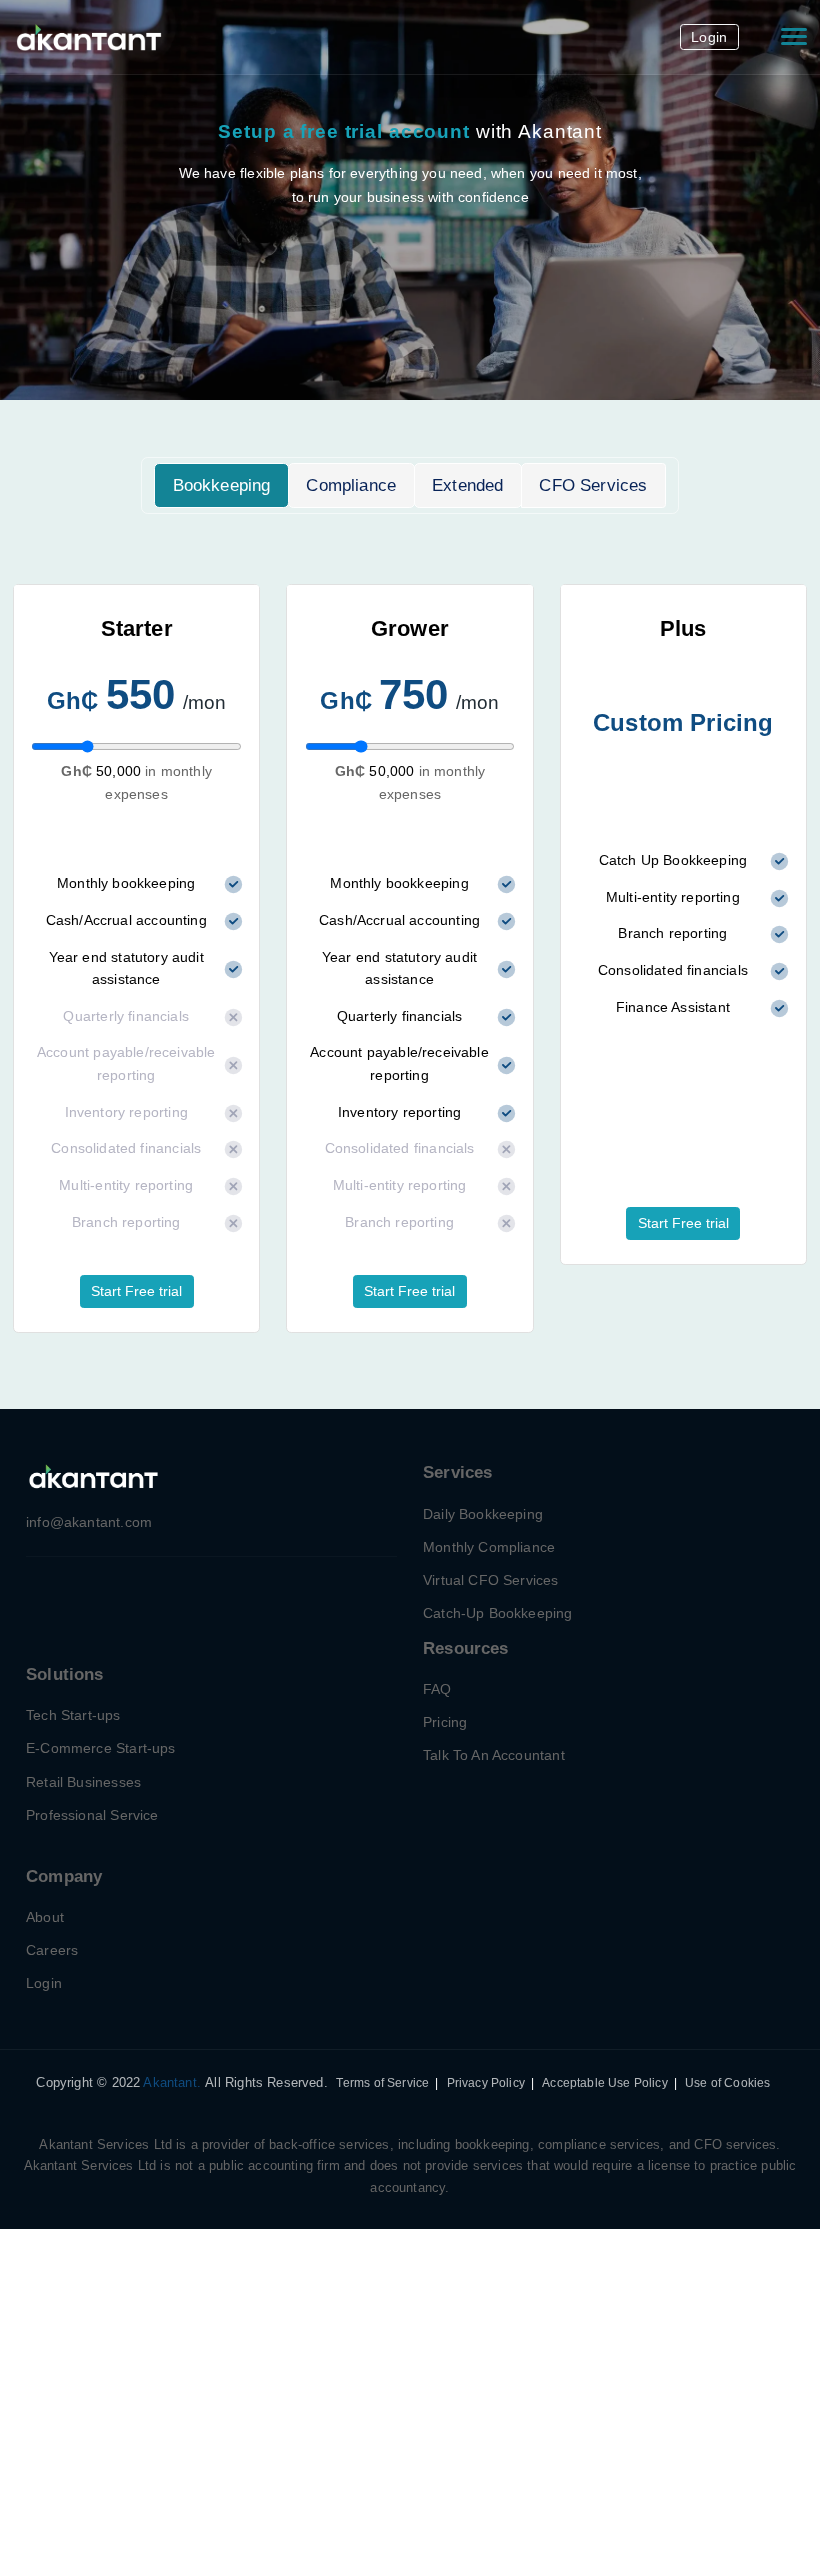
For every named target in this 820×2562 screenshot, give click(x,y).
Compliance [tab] (351, 485)
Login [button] (709, 37)
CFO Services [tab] (593, 485)
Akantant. (172, 2082)
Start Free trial (136, 1291)
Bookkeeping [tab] (222, 485)
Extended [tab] (467, 485)
